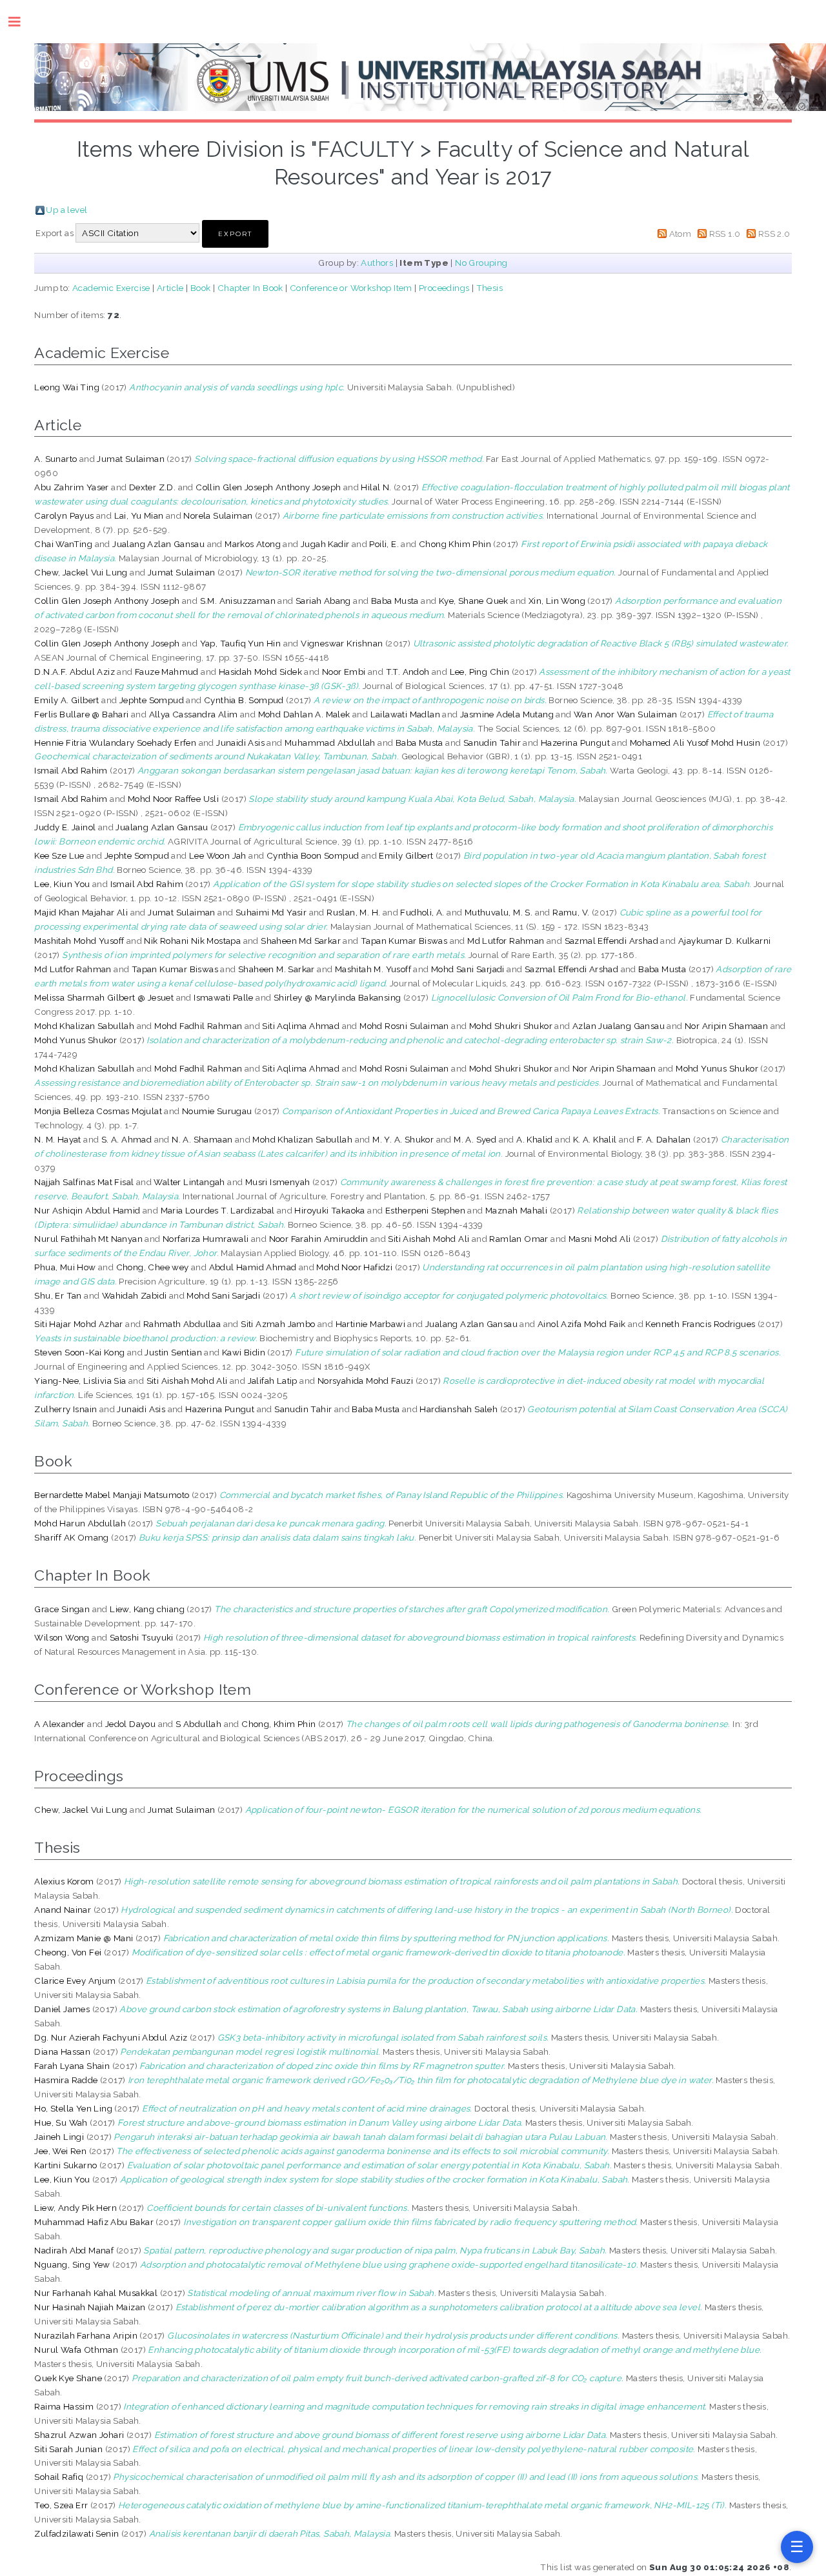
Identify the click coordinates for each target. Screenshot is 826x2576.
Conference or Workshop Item (351, 288)
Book (201, 288)
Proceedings (444, 288)
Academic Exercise (111, 288)
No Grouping (481, 263)
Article (170, 288)
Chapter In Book (250, 288)
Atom (680, 234)
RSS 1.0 (725, 234)
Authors (377, 263)
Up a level (66, 210)
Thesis (489, 288)
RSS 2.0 (774, 234)
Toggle (21, 22)
